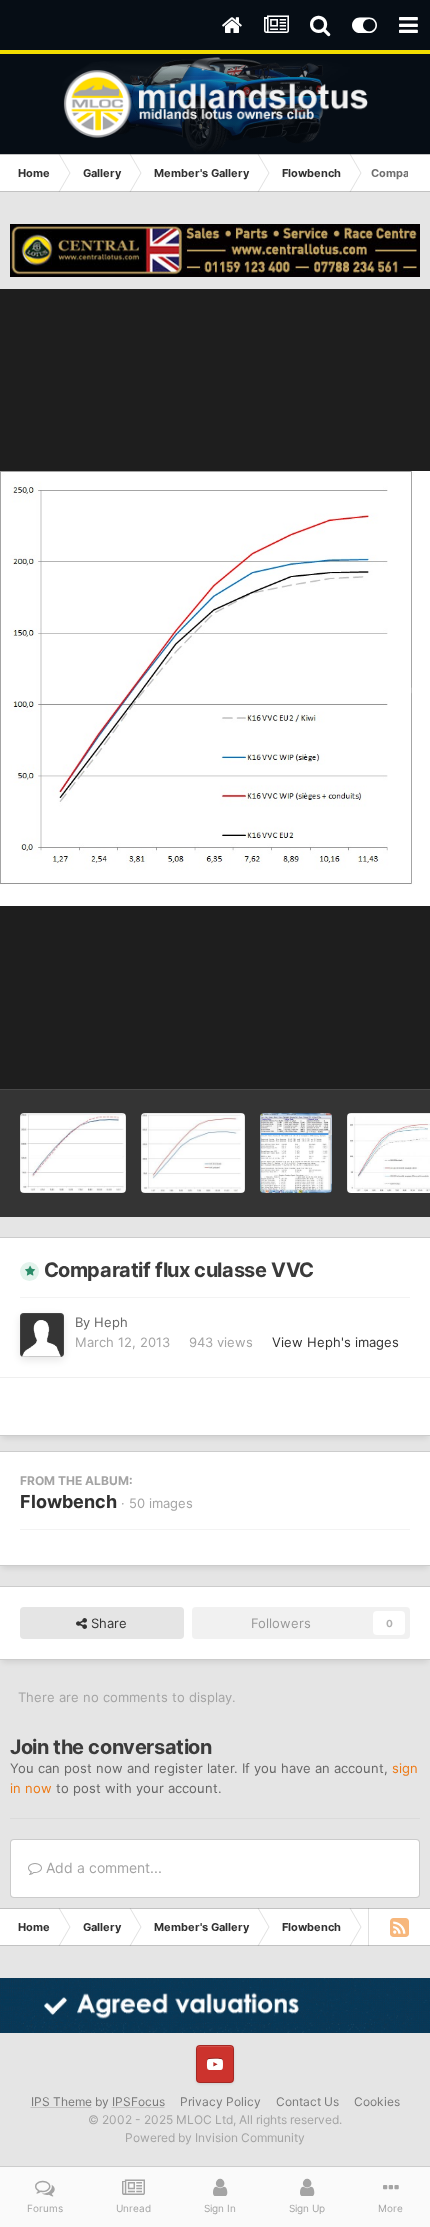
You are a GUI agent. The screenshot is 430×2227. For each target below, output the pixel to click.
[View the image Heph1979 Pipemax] (296, 1153)
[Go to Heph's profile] (42, 1335)
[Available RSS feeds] (399, 1927)
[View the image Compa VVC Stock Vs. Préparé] (193, 1153)
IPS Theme (61, 2101)
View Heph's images (335, 1342)
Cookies (377, 2101)
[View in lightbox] (215, 688)
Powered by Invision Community (215, 2137)
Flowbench (68, 1501)
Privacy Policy (220, 2101)
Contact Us (307, 2101)
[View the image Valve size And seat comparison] (73, 1153)
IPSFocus (138, 2101)
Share (107, 1623)
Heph (111, 1322)
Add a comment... (102, 1867)
